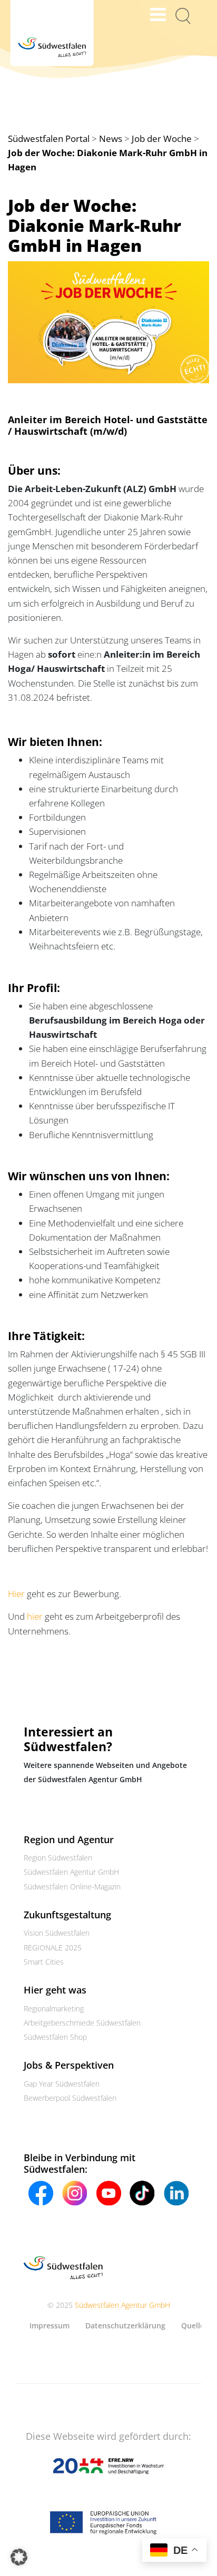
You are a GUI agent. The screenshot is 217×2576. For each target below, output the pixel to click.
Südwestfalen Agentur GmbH (71, 1872)
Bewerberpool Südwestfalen (70, 2098)
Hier (16, 1594)
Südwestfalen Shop (55, 2037)
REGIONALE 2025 (53, 1948)
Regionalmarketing (54, 2008)
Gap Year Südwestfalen (62, 2084)
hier (35, 1616)
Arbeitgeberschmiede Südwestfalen (82, 2023)
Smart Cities (44, 1962)
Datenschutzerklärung (125, 2325)
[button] (19, 2557)
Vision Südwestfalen (57, 1933)
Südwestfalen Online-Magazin (72, 1887)
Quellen (195, 2325)
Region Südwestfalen (58, 1858)
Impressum (50, 2325)
